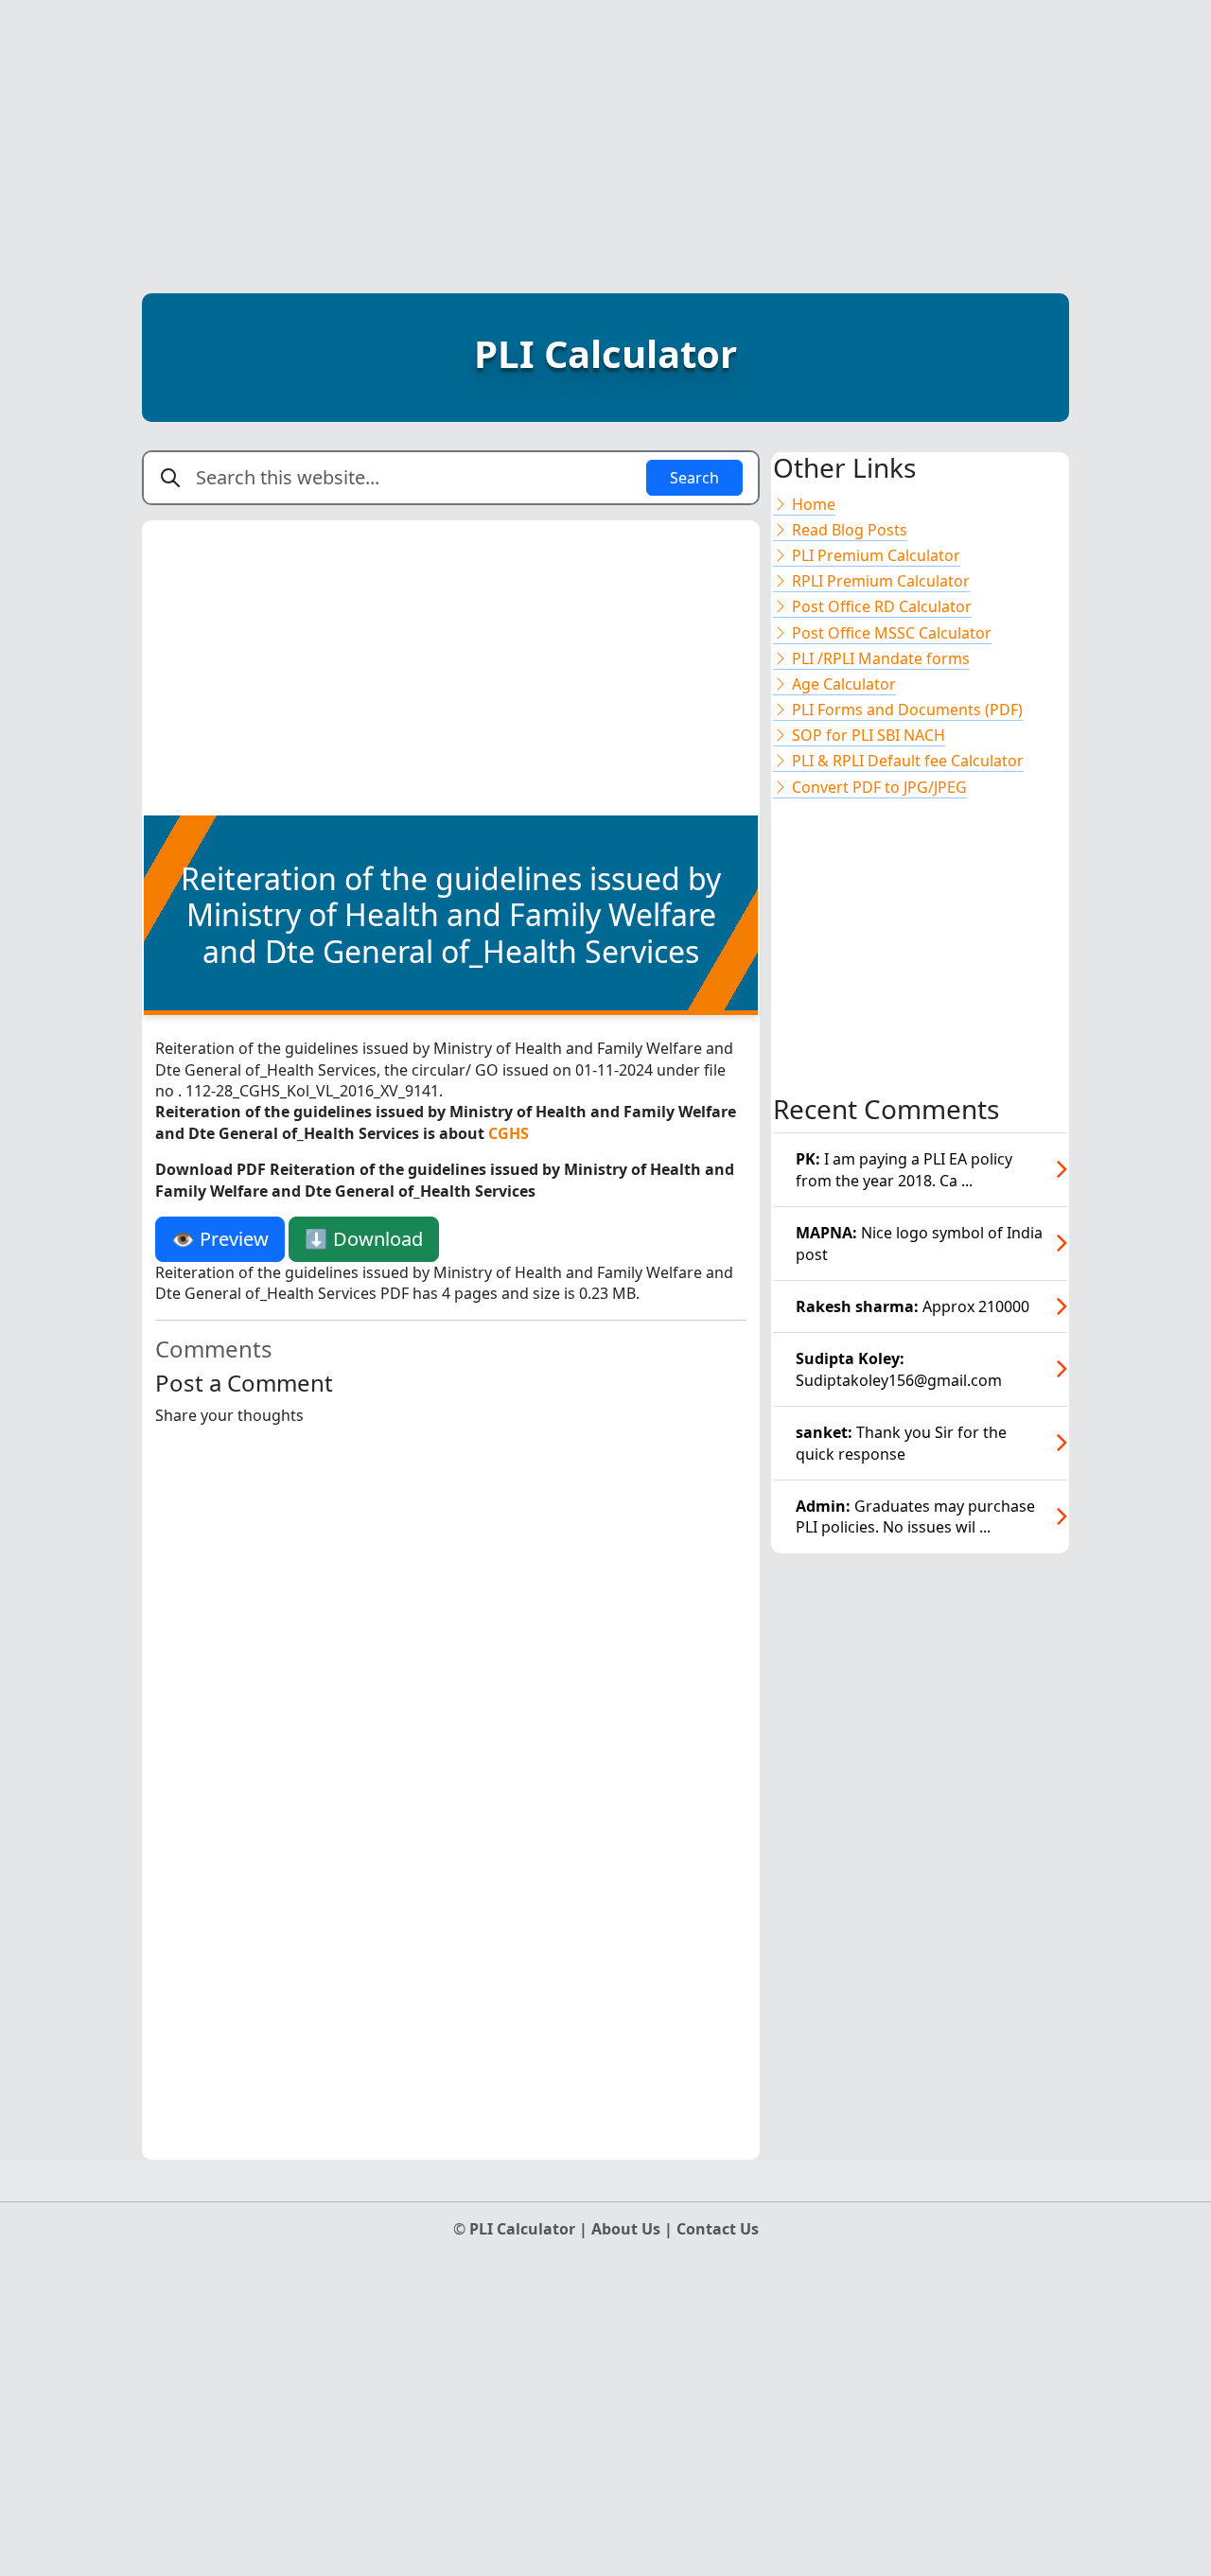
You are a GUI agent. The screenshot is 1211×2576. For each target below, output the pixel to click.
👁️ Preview (220, 1239)
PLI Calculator (605, 353)
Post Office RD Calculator (880, 606)
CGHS (509, 1133)
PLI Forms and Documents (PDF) (905, 710)
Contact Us (718, 2229)
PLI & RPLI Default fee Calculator (906, 761)
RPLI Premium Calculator (879, 581)
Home (812, 504)
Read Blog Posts (848, 530)
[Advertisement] (605, 132)
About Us (628, 2229)
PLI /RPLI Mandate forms (879, 658)
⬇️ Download (364, 1239)
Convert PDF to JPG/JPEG (878, 787)
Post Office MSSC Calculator (890, 633)
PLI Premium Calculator (874, 555)
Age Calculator (842, 684)
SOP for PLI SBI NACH (867, 735)
